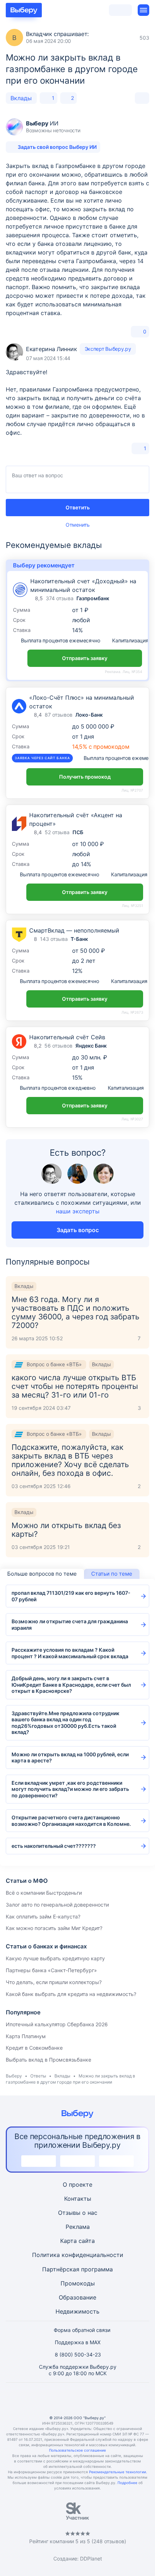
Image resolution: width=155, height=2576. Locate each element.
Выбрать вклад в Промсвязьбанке (48, 2060)
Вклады (21, 98)
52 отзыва (57, 832)
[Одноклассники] (60, 2399)
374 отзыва (60, 598)
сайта (87, 2241)
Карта (68, 2241)
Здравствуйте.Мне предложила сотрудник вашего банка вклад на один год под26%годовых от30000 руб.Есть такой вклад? (65, 1723)
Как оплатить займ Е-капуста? (43, 1916)
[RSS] (112, 2399)
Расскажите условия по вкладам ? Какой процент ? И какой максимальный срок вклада (70, 1653)
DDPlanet (91, 2559)
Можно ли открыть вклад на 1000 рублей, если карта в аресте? (70, 1758)
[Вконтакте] (43, 2399)
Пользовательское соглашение (77, 2450)
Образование (77, 2297)
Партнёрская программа (77, 2269)
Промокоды (78, 2283)
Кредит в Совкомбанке (34, 2048)
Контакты (78, 2199)
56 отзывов (58, 1046)
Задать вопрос (78, 1230)
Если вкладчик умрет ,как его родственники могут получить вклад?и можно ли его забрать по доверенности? (70, 1789)
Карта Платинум (26, 2036)
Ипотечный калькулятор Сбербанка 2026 (57, 2024)
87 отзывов (59, 715)
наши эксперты (78, 1211)
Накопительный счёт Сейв (67, 1037)
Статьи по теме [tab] (112, 1574)
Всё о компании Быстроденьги (44, 1893)
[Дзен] (95, 2399)
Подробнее (127, 2483)
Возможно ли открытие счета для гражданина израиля (70, 1625)
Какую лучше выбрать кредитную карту (55, 1958)
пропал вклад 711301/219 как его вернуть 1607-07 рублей (71, 1596)
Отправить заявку (85, 658)
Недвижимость (77, 2311)
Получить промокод (85, 777)
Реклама (78, 2227)
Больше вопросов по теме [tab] (42, 1574)
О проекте (77, 2185)
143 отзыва (54, 939)
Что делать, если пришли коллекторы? (54, 1982)
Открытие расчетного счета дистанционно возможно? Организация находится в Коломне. (71, 1821)
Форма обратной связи (82, 2330)
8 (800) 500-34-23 (78, 2354)
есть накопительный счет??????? (54, 1846)
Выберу (14, 2076)
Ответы (38, 2076)
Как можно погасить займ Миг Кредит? (54, 1928)
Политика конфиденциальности (78, 2255)
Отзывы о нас (78, 2213)
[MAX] (77, 2399)
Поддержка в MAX (78, 2342)
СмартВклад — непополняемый (74, 930)
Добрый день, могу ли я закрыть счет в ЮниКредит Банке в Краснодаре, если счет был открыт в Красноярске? (71, 1685)
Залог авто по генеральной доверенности (57, 1905)
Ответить (78, 507)
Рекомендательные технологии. (118, 2472)
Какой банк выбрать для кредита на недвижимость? (71, 1994)
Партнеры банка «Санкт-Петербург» (51, 1970)
